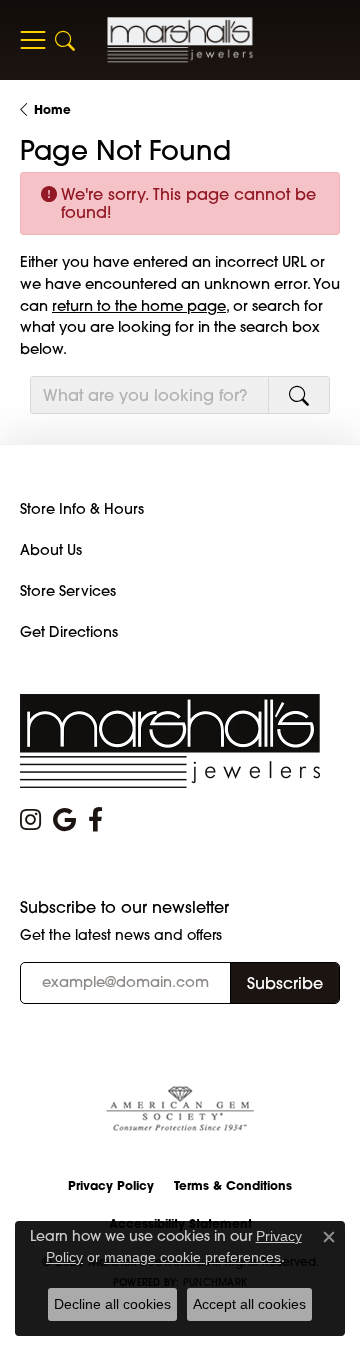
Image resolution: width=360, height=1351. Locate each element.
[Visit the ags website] (180, 1109)
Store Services (68, 591)
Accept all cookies (249, 1304)
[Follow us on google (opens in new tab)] (64, 820)
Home (52, 109)
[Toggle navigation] (32, 40)
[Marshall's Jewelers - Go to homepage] (170, 740)
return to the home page (139, 305)
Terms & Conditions (233, 1185)
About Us (51, 550)
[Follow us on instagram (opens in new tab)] (30, 820)
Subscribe (285, 983)
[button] (65, 40)
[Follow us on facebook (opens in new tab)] (95, 820)
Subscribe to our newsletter (124, 907)
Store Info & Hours (82, 509)
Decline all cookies (112, 1304)
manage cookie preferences (192, 1257)
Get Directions (69, 632)
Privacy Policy (111, 1185)
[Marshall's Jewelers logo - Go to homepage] (180, 39)
